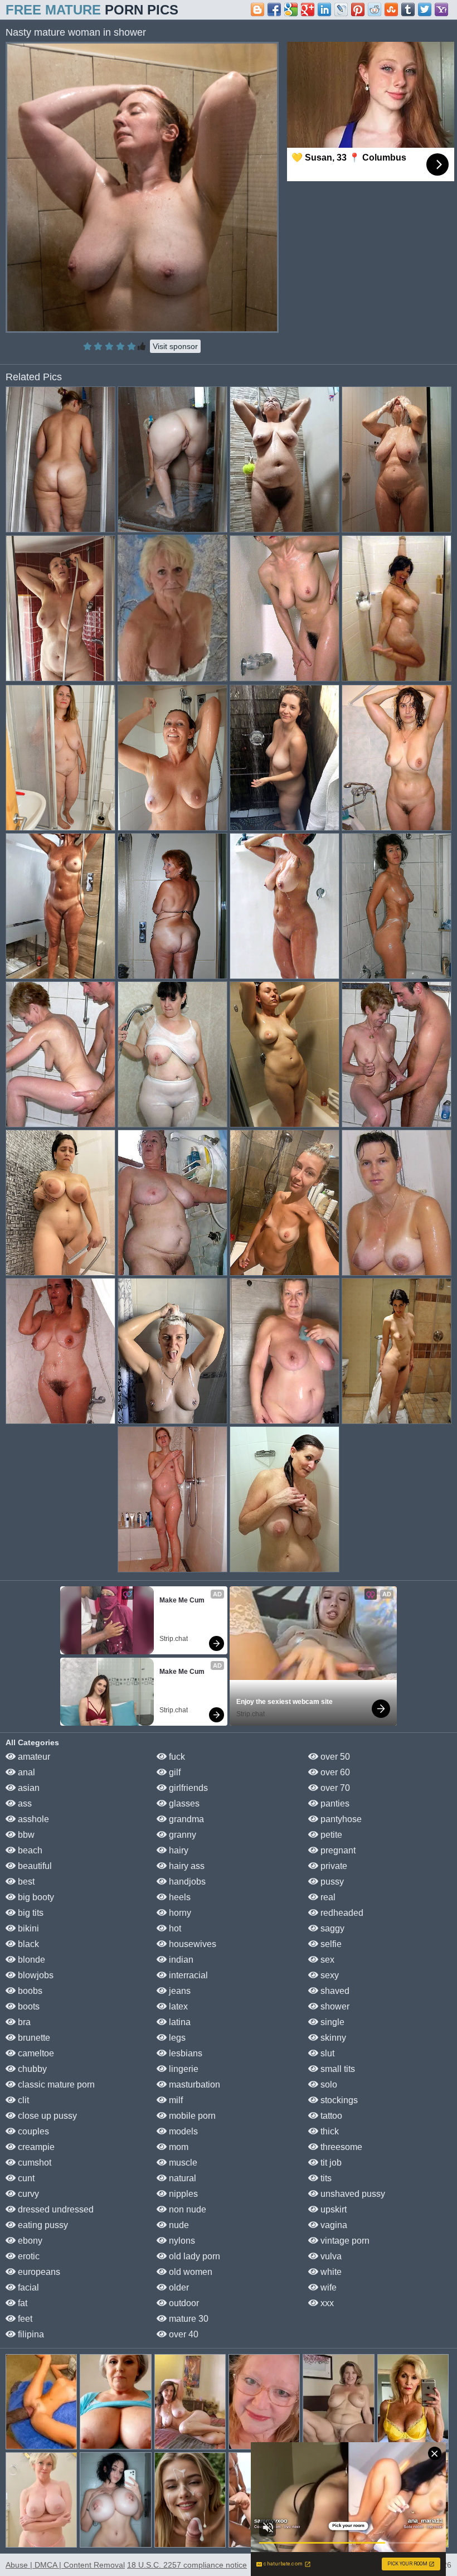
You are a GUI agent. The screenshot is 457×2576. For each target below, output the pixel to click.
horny (179, 1913)
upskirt (332, 2209)
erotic (28, 2256)
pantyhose (340, 1819)
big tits (30, 1913)
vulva (330, 2256)
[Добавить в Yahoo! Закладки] (441, 9)
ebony (29, 2241)
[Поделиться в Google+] (308, 9)
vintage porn (344, 2241)
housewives (191, 1944)
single (331, 2022)
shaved (334, 1991)
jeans (179, 1991)
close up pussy (46, 2116)
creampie (35, 2147)
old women (189, 2272)
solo (328, 2084)
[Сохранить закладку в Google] (291, 9)
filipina (30, 2334)
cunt (25, 2178)
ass (24, 1803)
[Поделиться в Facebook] (274, 9)
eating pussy (42, 2225)
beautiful (34, 1866)
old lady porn (193, 2256)
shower (334, 2006)
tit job (330, 2163)
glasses (183, 1803)
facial (27, 2287)
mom (178, 2147)
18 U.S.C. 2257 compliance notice (187, 2565)
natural (181, 2178)
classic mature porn (55, 2084)
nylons (181, 2241)
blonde (30, 1960)
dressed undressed (55, 2209)
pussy (331, 1882)
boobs (29, 1991)
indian (180, 1960)
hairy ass (186, 1866)
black (27, 1944)
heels (179, 1897)
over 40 (183, 2334)
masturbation (193, 2084)
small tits (337, 2069)
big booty (35, 1897)
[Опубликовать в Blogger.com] (257, 9)
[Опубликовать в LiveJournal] (341, 9)
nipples (182, 2194)
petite (330, 1835)
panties (334, 1803)
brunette (33, 2038)
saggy (331, 1928)
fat (21, 2303)
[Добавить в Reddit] (375, 9)
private (333, 1866)
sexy (329, 1975)
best (25, 1882)
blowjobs (35, 1975)
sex (326, 1960)
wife (327, 2287)
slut (326, 2053)
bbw (25, 1835)
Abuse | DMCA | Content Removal (65, 2565)
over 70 (334, 1788)
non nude (186, 2209)
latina (179, 2022)
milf (175, 2100)
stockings (338, 2100)
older (178, 2287)
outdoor (183, 2303)
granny (181, 1835)
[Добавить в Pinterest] (358, 9)
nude (178, 2225)
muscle (182, 2163)
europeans (38, 2272)
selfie (330, 1944)
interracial (187, 1975)
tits (325, 2178)
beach (29, 1850)
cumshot (33, 2163)
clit (22, 2100)
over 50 (334, 1757)
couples (32, 2131)
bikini (27, 1928)
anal (25, 1772)
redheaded (341, 1913)
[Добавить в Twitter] (425, 9)
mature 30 (188, 2319)
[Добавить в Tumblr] (408, 9)
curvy (27, 2194)
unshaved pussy (352, 2194)
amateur (33, 1757)
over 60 (334, 1772)
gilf (174, 1772)
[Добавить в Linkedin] (324, 9)
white (330, 2272)
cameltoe (35, 2053)
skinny (332, 2038)
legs (176, 2038)
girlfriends (187, 1788)
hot (174, 1928)
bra (23, 2022)
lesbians (184, 2053)
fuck (176, 1757)
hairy (178, 1850)
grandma (185, 1819)
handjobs (186, 1882)
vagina (333, 2225)
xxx (326, 2303)
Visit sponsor (175, 346)
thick (329, 2131)
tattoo (330, 2116)
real (327, 1897)
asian (28, 1788)
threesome (340, 2147)
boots (28, 2006)
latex (177, 2006)
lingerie (183, 2069)
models (182, 2131)
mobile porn (191, 2116)
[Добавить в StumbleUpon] (391, 9)
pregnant (337, 1850)
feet (24, 2319)
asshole (32, 1819)
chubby (31, 2069)
